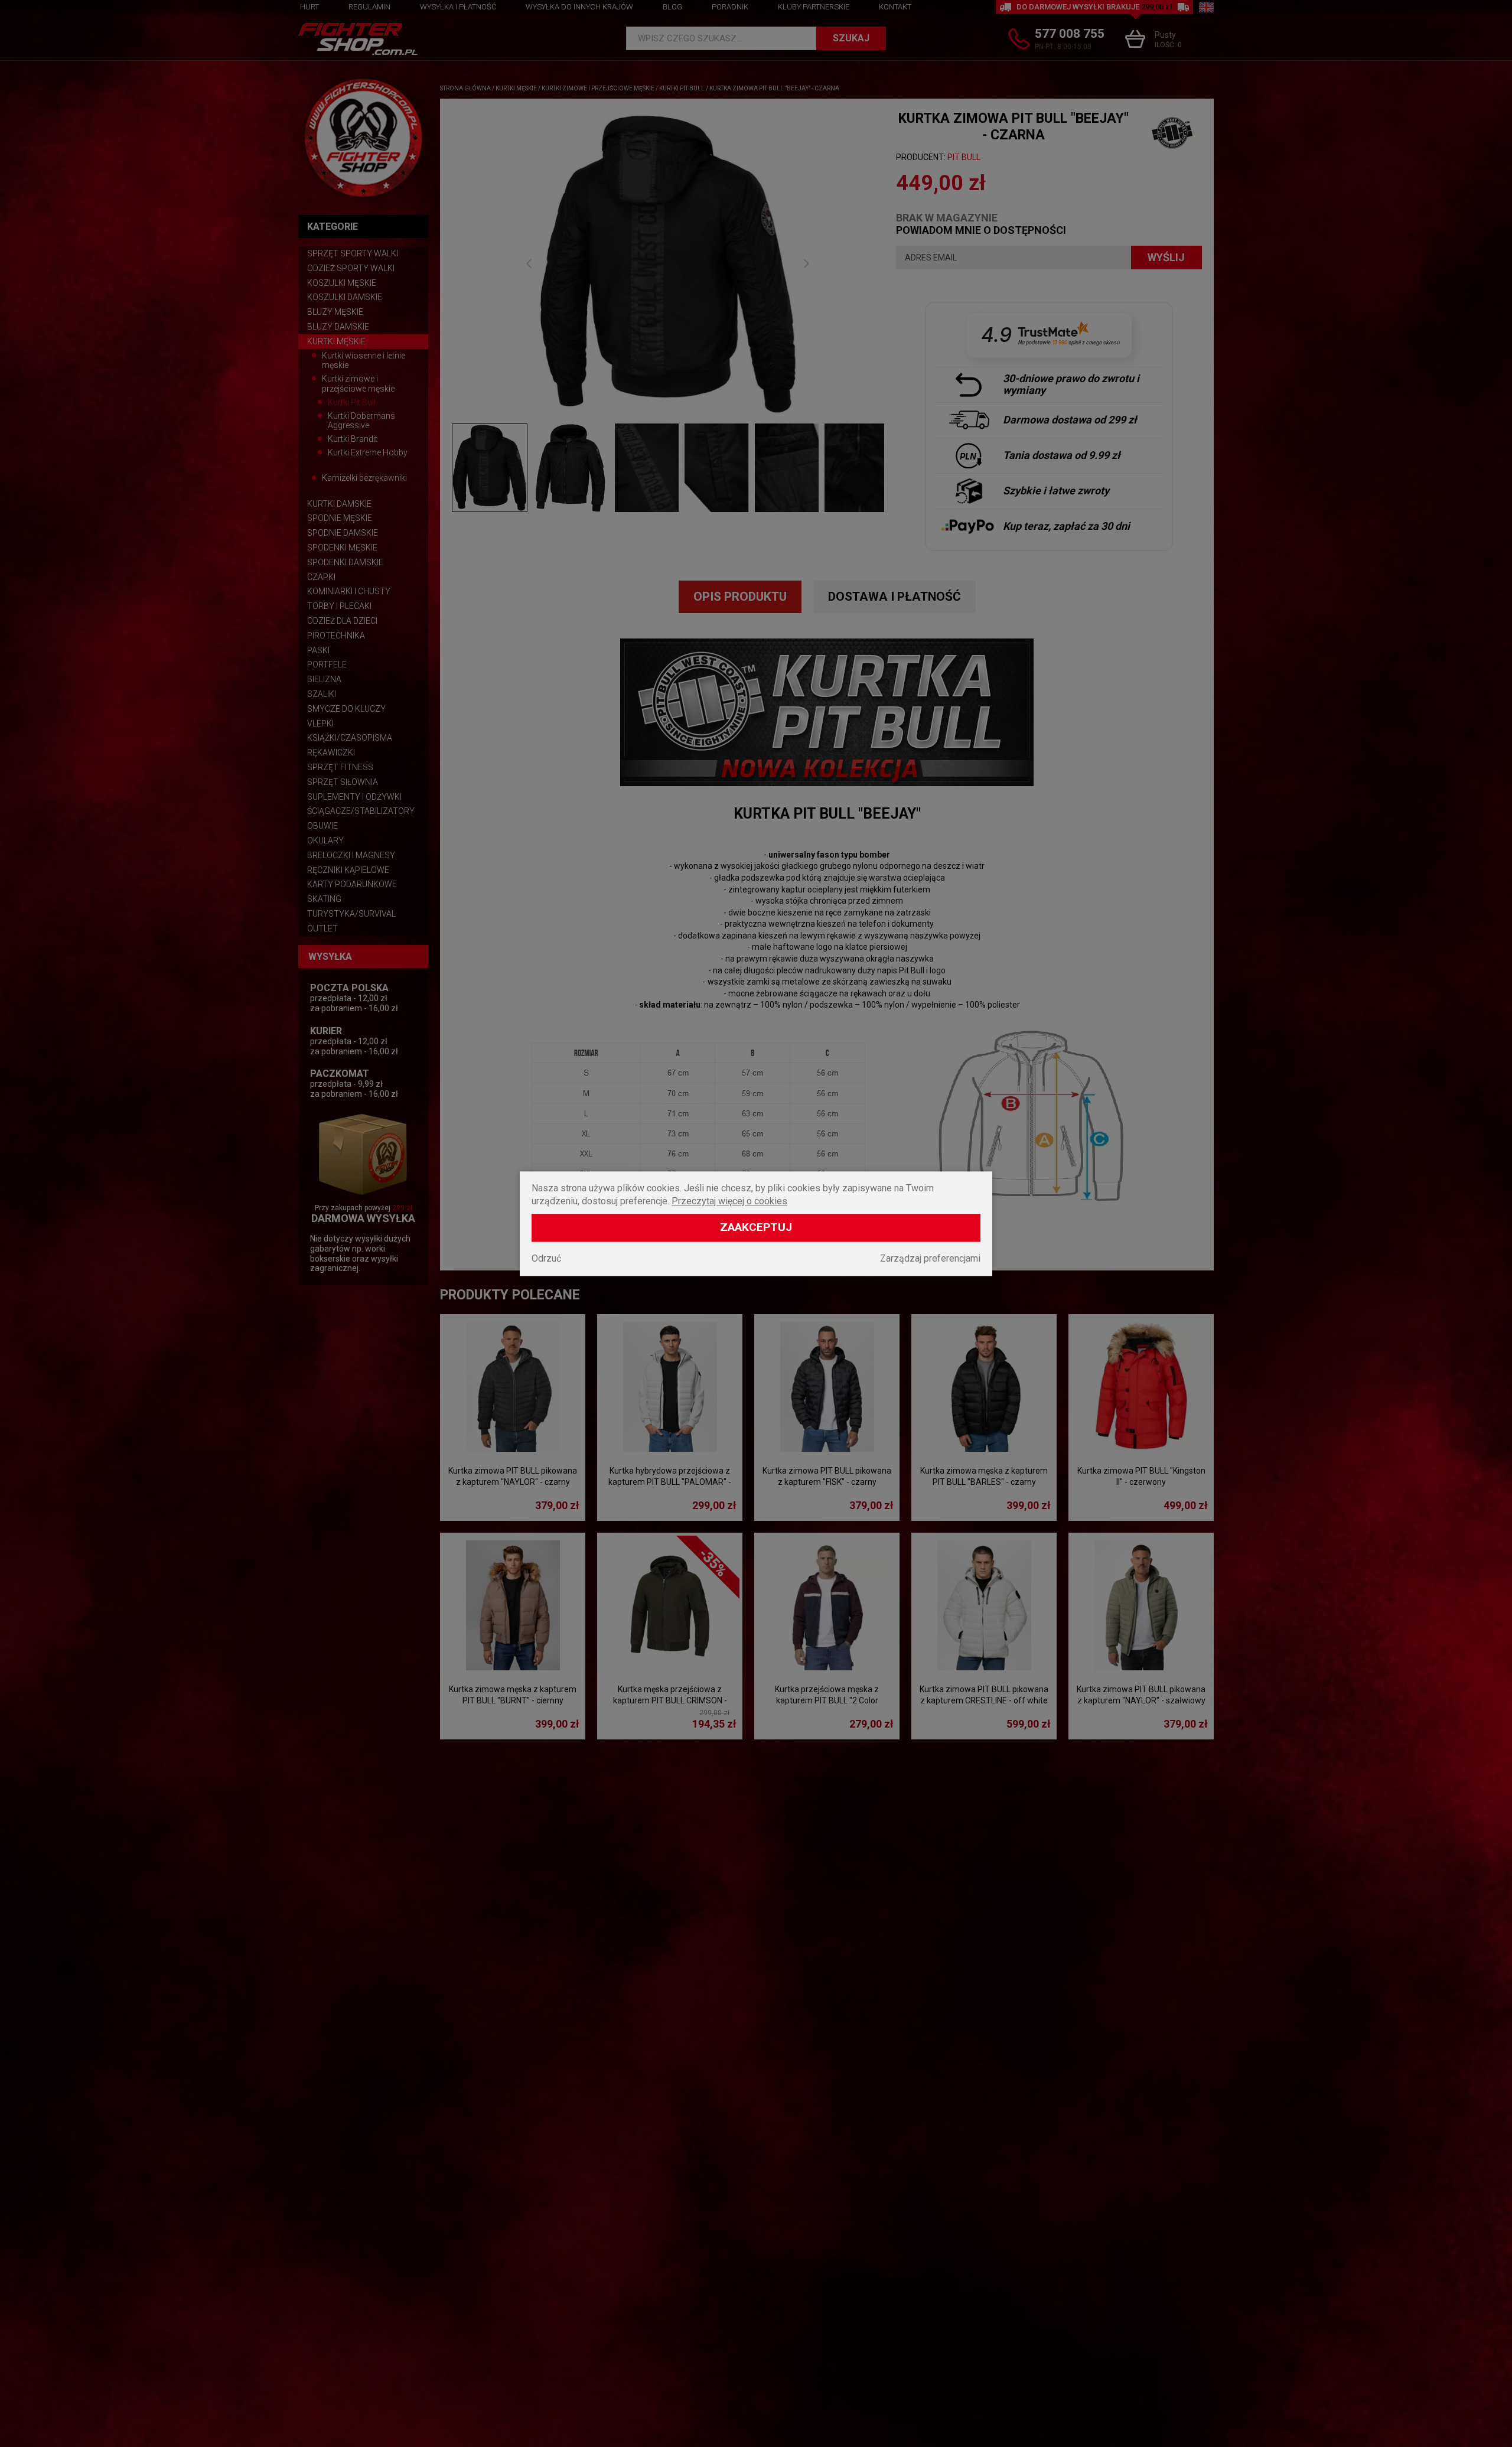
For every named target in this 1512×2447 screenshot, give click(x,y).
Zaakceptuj (756, 1227)
